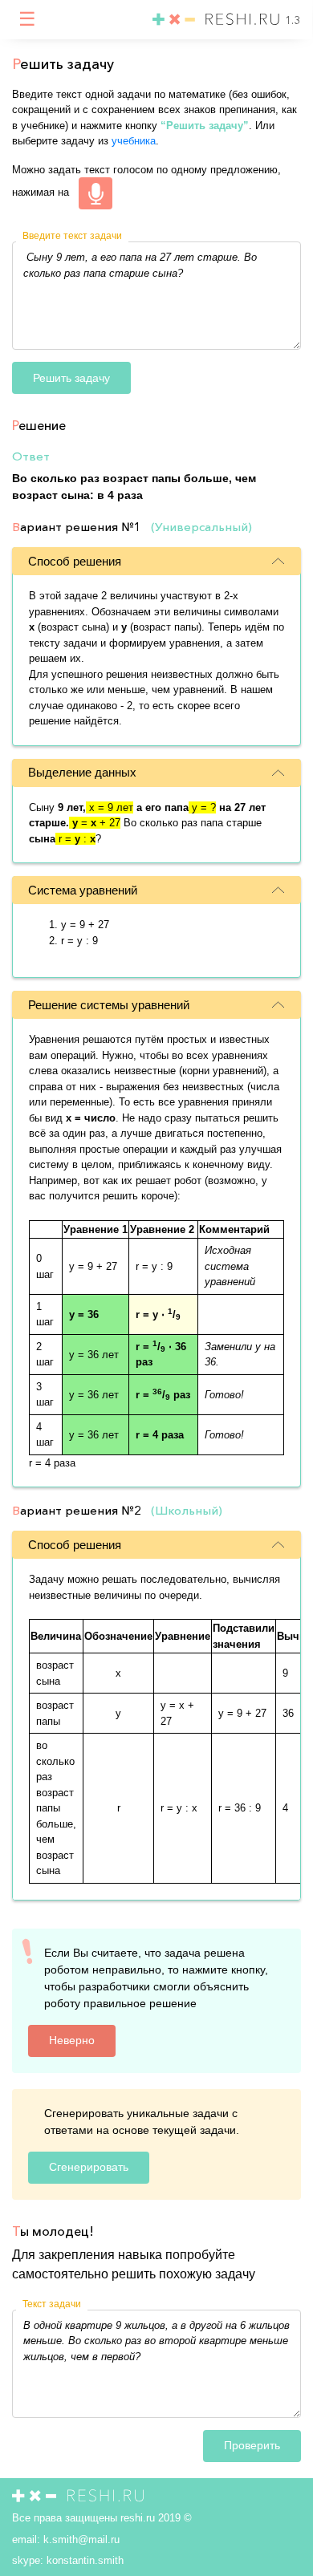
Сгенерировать (89, 2167)
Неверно (72, 2040)
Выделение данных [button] (82, 772)
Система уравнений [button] (83, 890)
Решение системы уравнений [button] (109, 1005)
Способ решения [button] (75, 561)
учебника (134, 141)
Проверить (252, 2445)
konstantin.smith (83, 2560)
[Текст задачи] (156, 2367)
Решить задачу (71, 378)
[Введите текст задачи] (156, 298)
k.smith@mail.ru (80, 2539)
